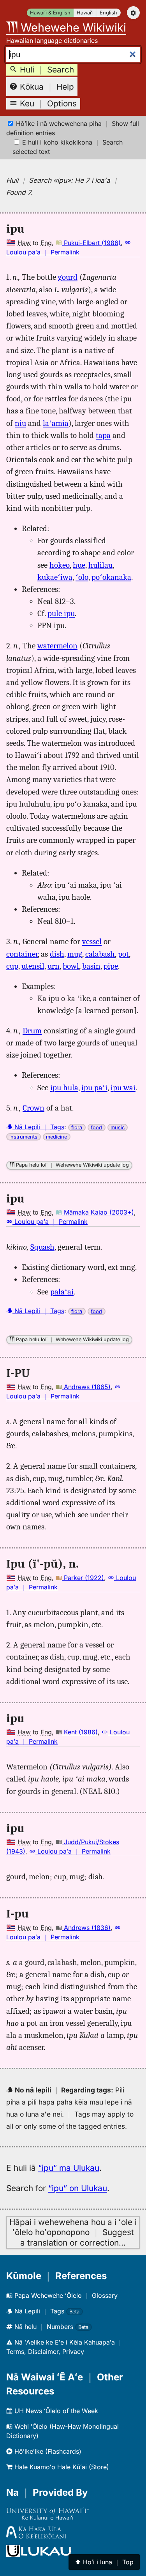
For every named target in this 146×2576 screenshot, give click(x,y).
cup (12, 966)
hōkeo (60, 565)
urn (54, 966)
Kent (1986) (80, 1732)
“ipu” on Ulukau (78, 2188)
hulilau (100, 565)
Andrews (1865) (86, 1387)
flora (77, 1127)
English (108, 13)
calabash (100, 954)
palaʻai (62, 1292)
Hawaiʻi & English (50, 13)
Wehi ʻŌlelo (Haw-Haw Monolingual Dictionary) (62, 2431)
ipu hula (64, 1088)
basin (91, 966)
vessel (92, 941)
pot (123, 954)
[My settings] (133, 13)
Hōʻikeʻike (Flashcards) (47, 2451)
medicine (56, 1137)
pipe (111, 966)
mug (75, 954)
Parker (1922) (83, 1578)
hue (79, 565)
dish (57, 954)
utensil (33, 966)
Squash (42, 1247)
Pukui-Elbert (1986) (91, 243)
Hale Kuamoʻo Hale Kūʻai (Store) (61, 2467)
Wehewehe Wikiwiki (72, 27)
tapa (103, 435)
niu (20, 423)
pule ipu (61, 613)
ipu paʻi (94, 1088)
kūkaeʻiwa (55, 577)
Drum (32, 1031)
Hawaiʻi (85, 13)
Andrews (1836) (86, 1928)
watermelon (57, 646)
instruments (23, 1137)
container (22, 954)
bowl (71, 966)
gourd (68, 277)
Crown (33, 1108)
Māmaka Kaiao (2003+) (98, 1212)
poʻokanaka (111, 577)
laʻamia (56, 423)
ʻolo (82, 577)
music (118, 1127)
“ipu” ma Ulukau (69, 2168)
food (96, 1127)
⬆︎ (104, 2562)
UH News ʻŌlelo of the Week (55, 2411)
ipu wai (123, 1088)
